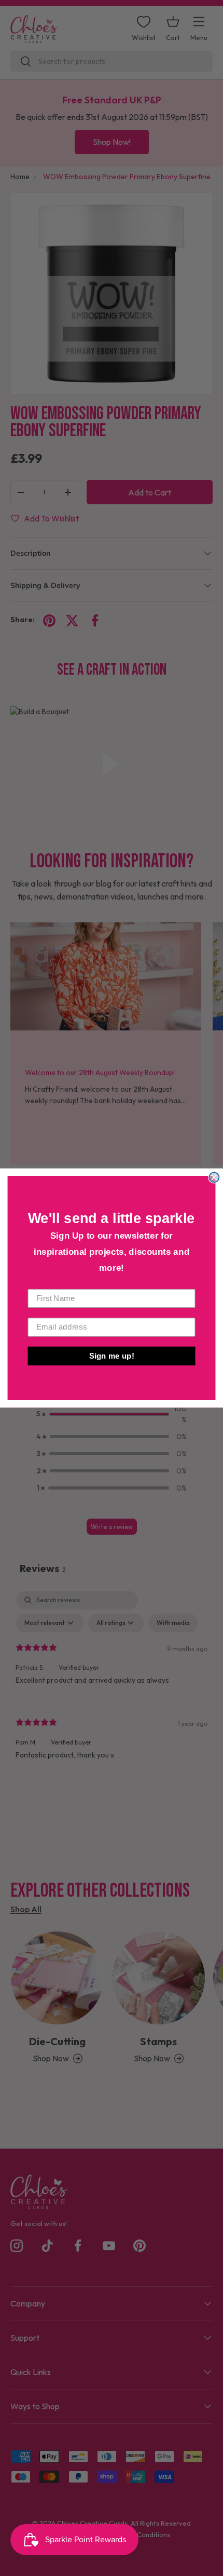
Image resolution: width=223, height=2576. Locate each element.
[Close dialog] (214, 1177)
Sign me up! (112, 1356)
